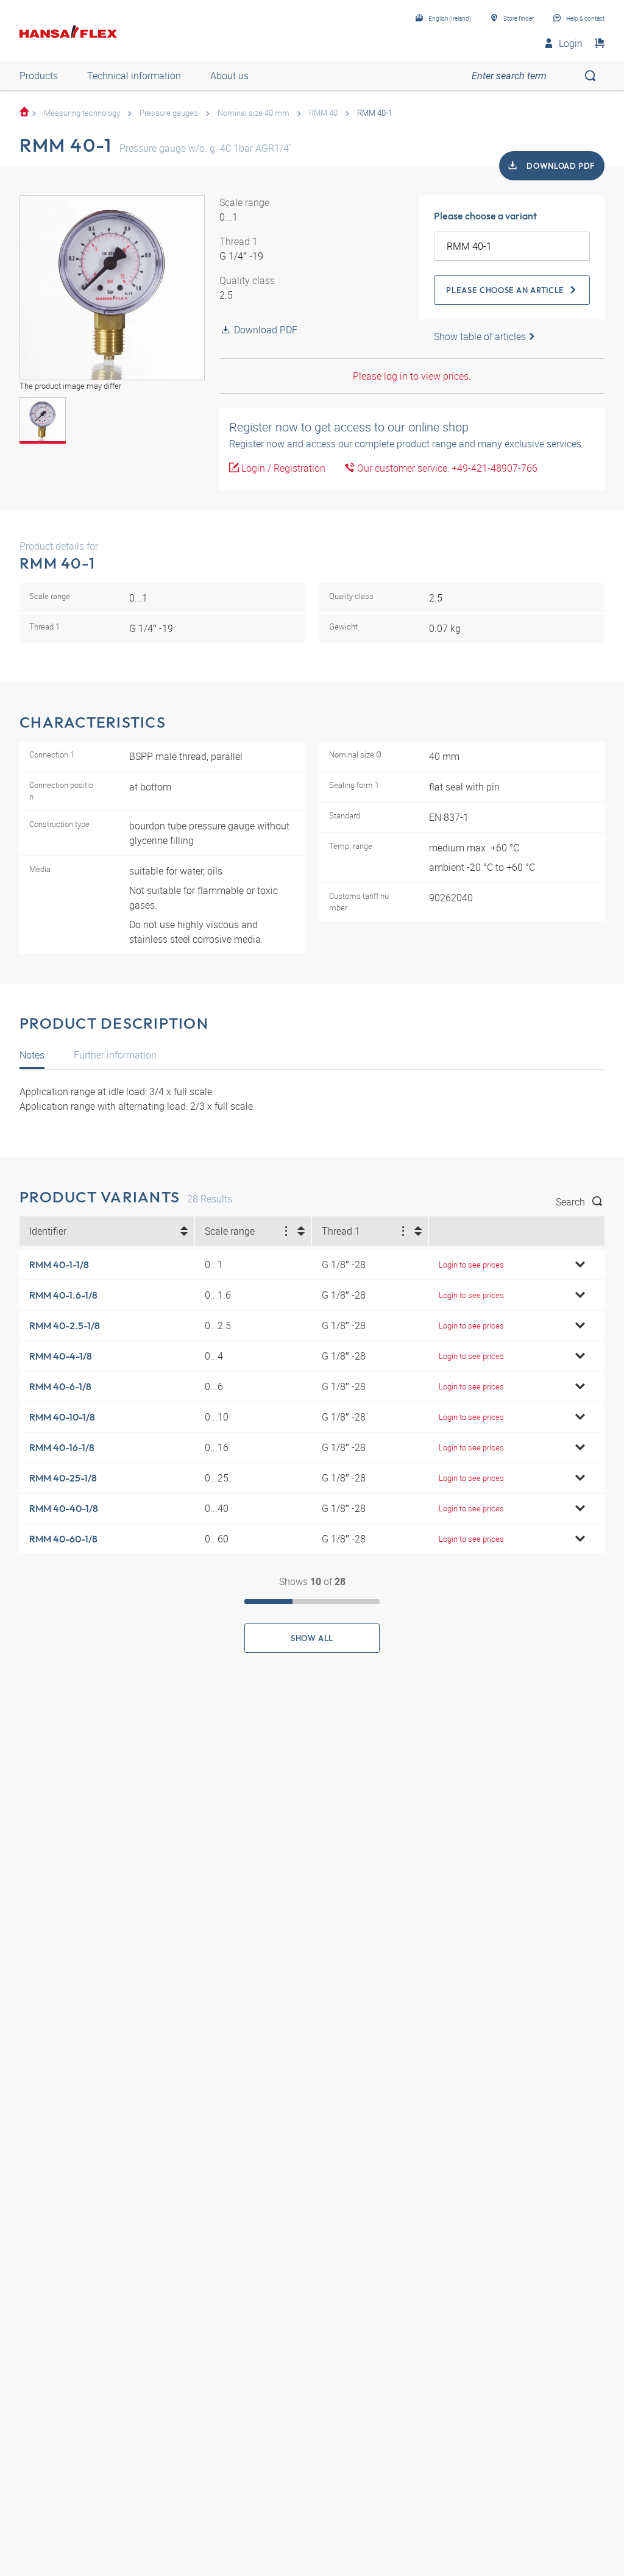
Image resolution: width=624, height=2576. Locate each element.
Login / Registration (282, 468)
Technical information (134, 76)
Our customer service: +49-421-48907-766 (446, 468)
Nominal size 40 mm (253, 113)
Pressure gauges (169, 113)
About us (229, 76)
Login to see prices (471, 1265)
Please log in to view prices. (412, 376)
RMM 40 (323, 113)
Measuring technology (82, 113)
